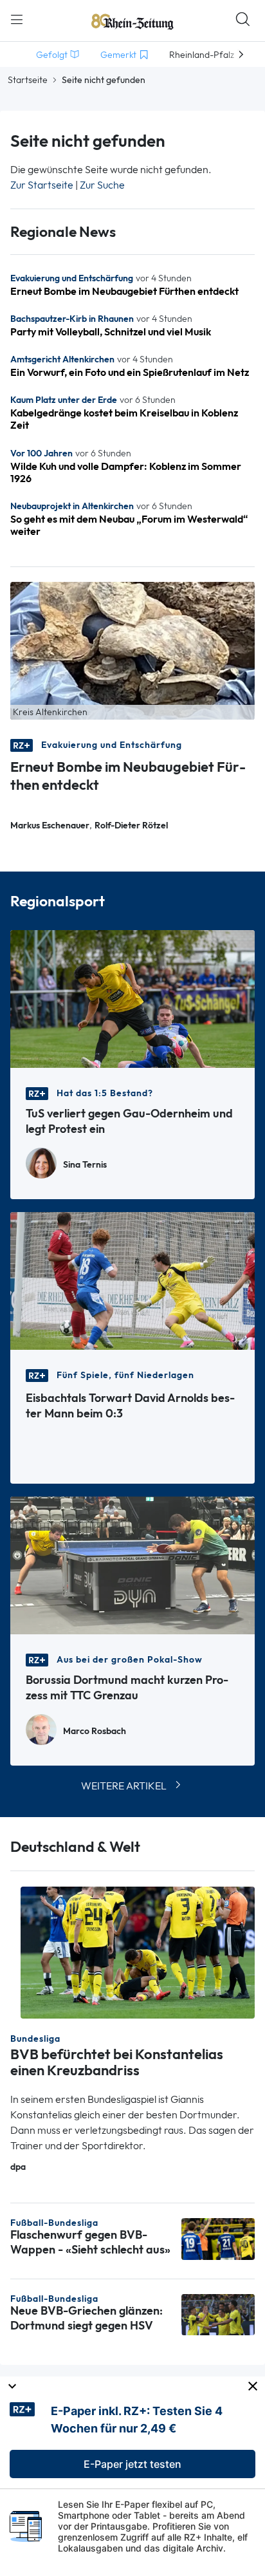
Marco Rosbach (95, 1731)
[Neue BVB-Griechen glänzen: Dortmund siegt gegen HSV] (218, 2314)
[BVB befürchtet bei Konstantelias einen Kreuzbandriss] (138, 1951)
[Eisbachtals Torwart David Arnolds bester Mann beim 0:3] (132, 1280)
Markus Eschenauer (50, 826)
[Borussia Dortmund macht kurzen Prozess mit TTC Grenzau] (132, 1564)
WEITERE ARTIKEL (124, 1786)
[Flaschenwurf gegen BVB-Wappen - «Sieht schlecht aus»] (218, 2238)
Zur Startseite (42, 185)
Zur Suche (102, 185)
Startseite (28, 80)
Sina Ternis (85, 1165)
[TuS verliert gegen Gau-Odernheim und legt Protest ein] (132, 998)
